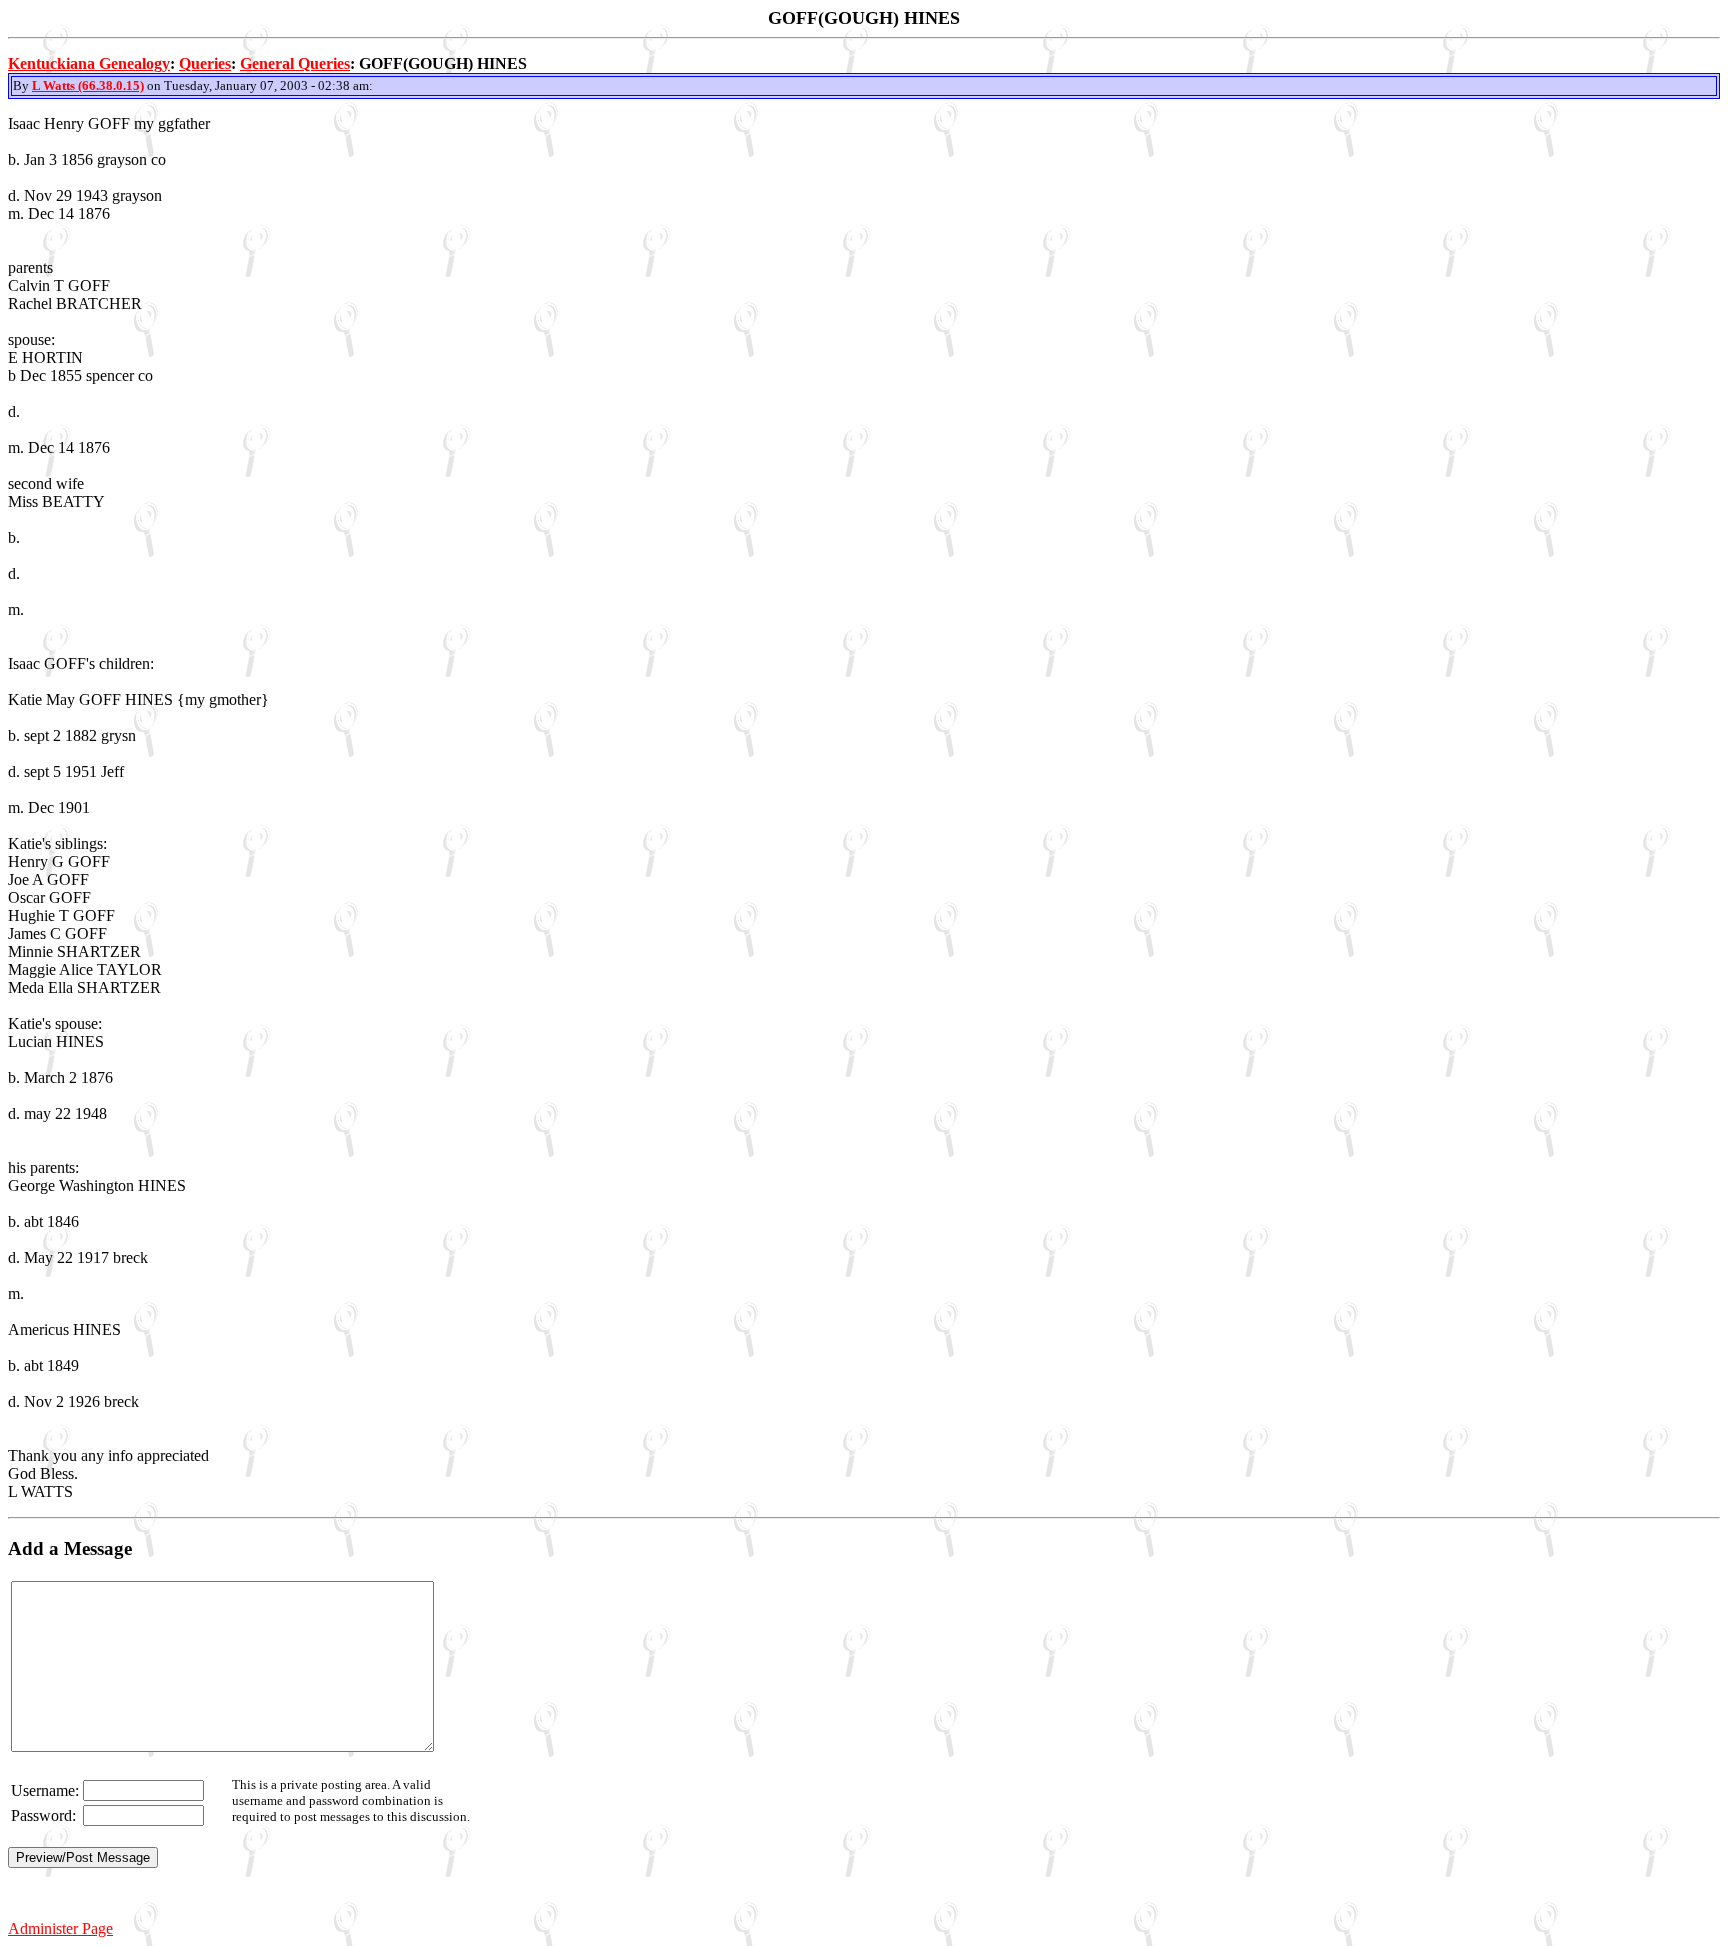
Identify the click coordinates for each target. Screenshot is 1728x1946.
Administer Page (60, 1928)
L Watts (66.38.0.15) (88, 85)
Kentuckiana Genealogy (89, 63)
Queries (205, 63)
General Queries (295, 63)
